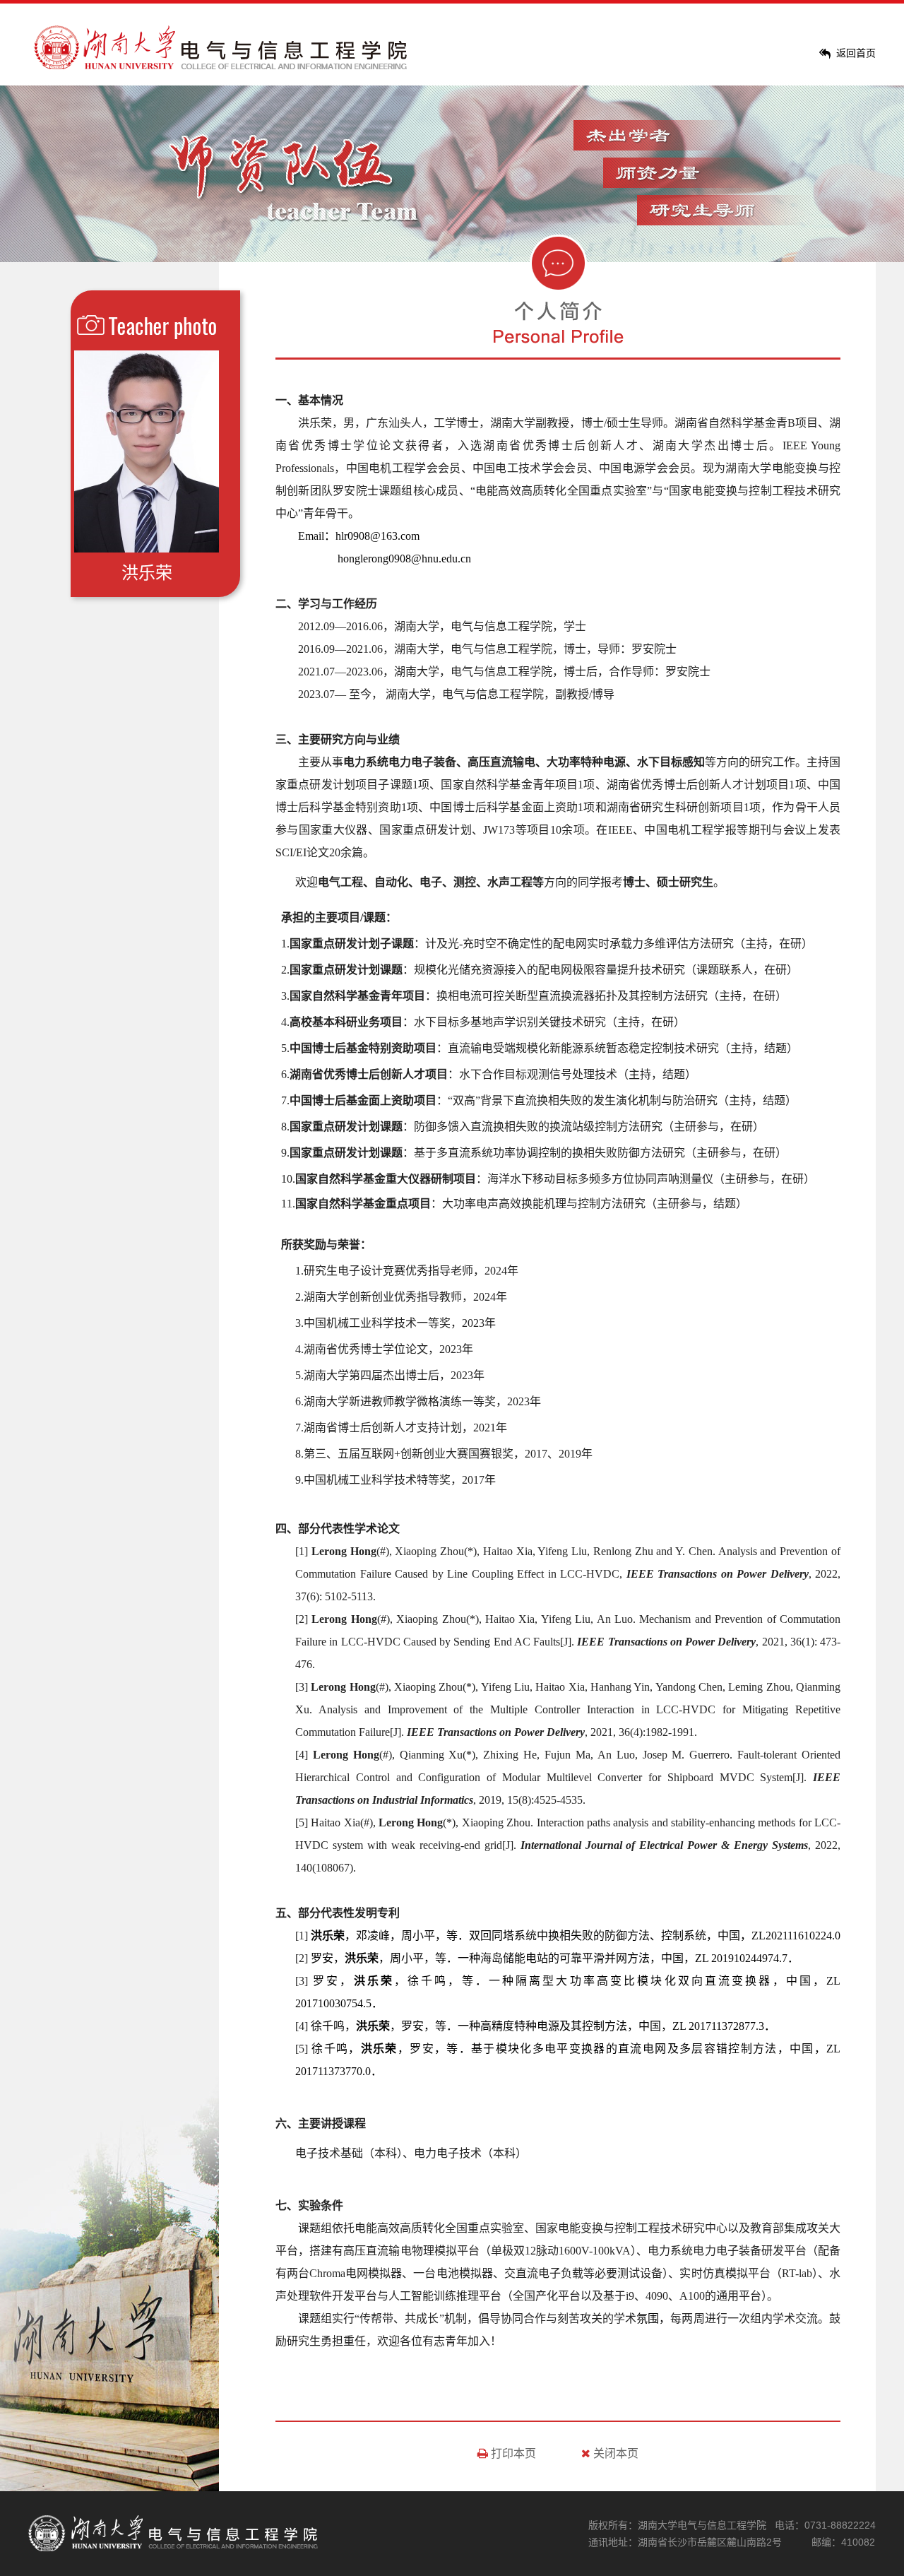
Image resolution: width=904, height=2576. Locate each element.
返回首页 (856, 53)
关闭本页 (614, 2453)
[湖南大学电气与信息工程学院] (222, 66)
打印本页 (512, 2453)
